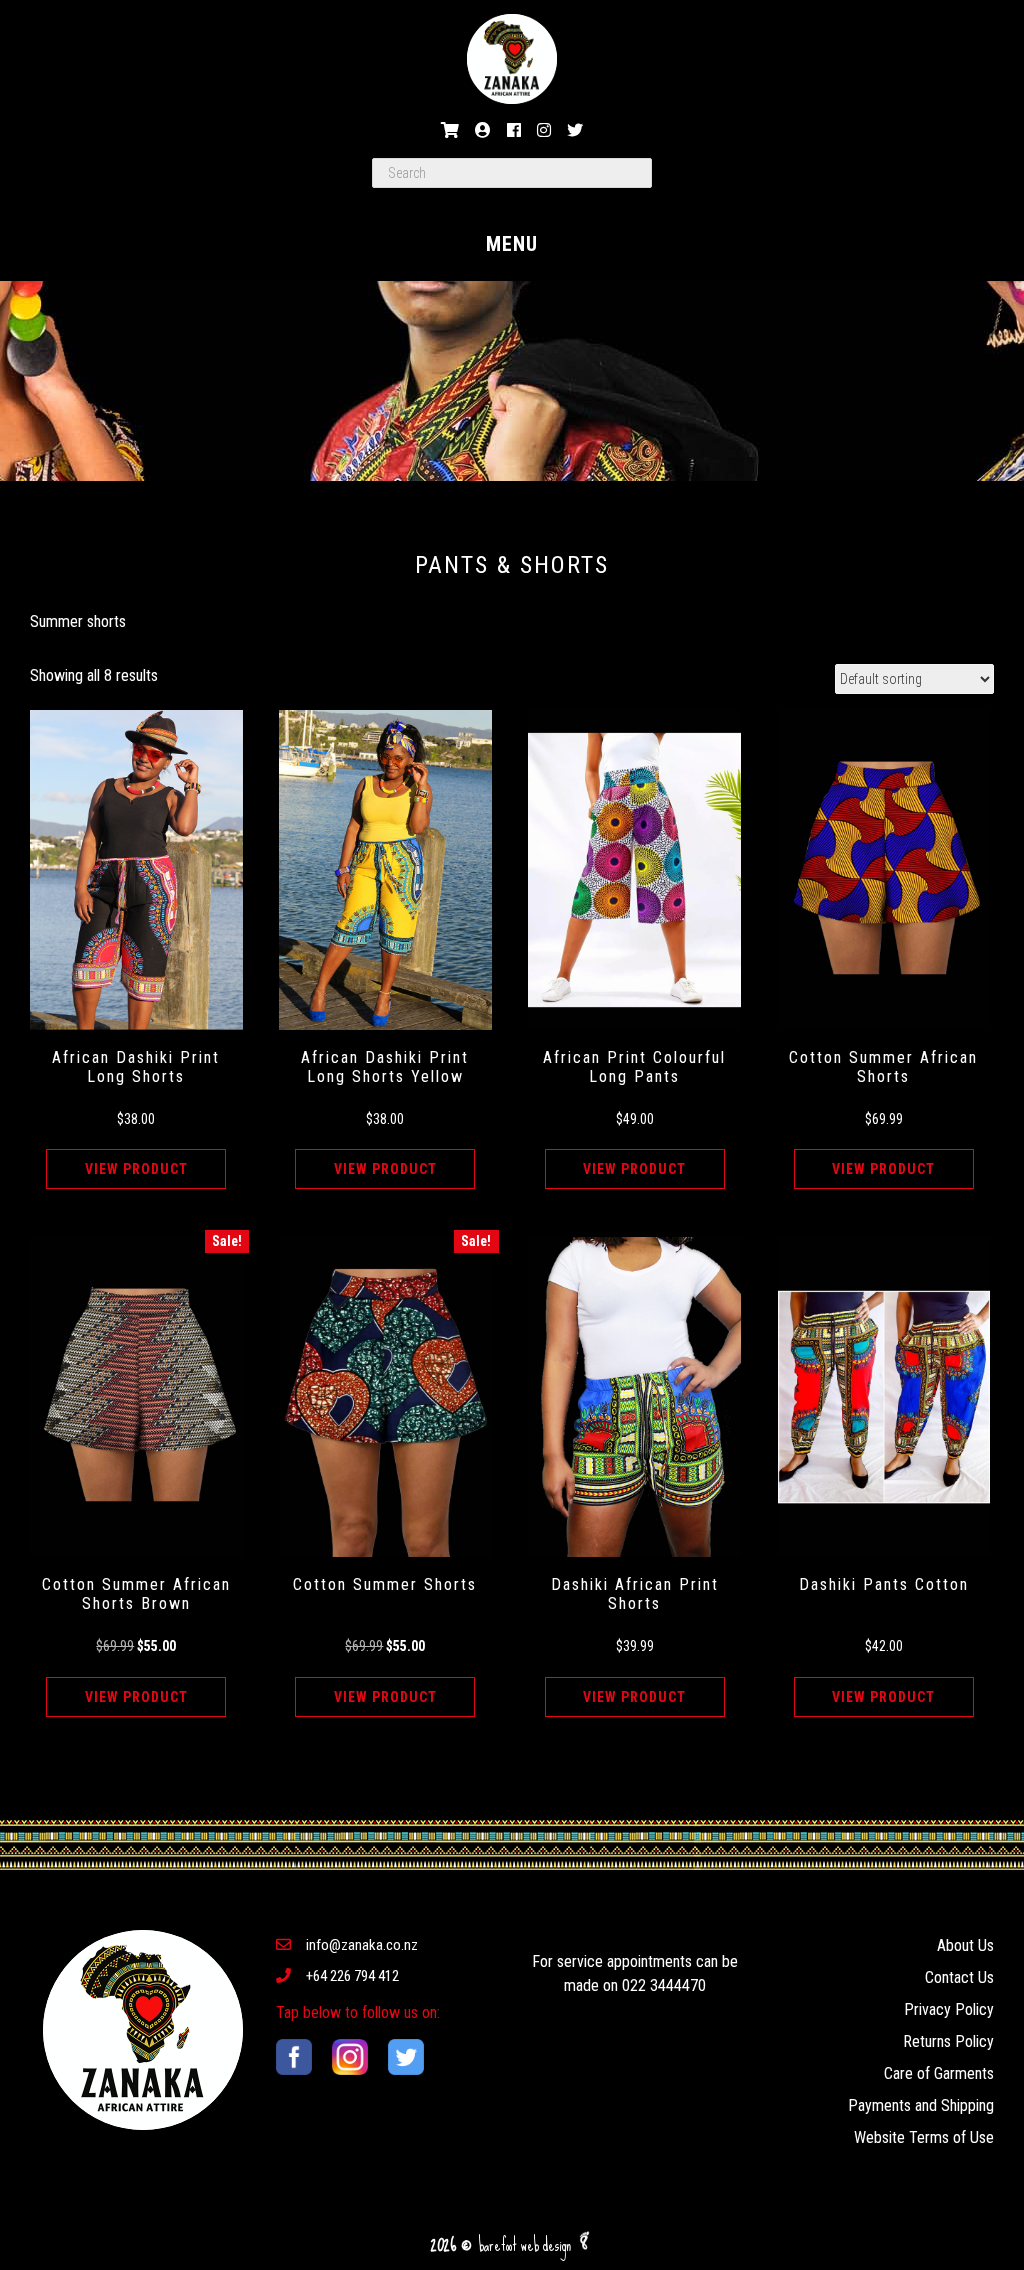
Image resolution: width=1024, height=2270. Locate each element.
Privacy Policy (949, 2009)
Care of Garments (939, 2073)
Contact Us (959, 1977)
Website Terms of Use (924, 2137)
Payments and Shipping (921, 2105)
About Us (965, 1945)
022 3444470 (664, 1985)
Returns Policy (948, 2041)
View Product (136, 1169)
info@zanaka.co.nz (362, 1945)
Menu (512, 244)
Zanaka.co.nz (512, 59)
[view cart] (450, 130)
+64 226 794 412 (352, 1976)
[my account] (483, 130)
